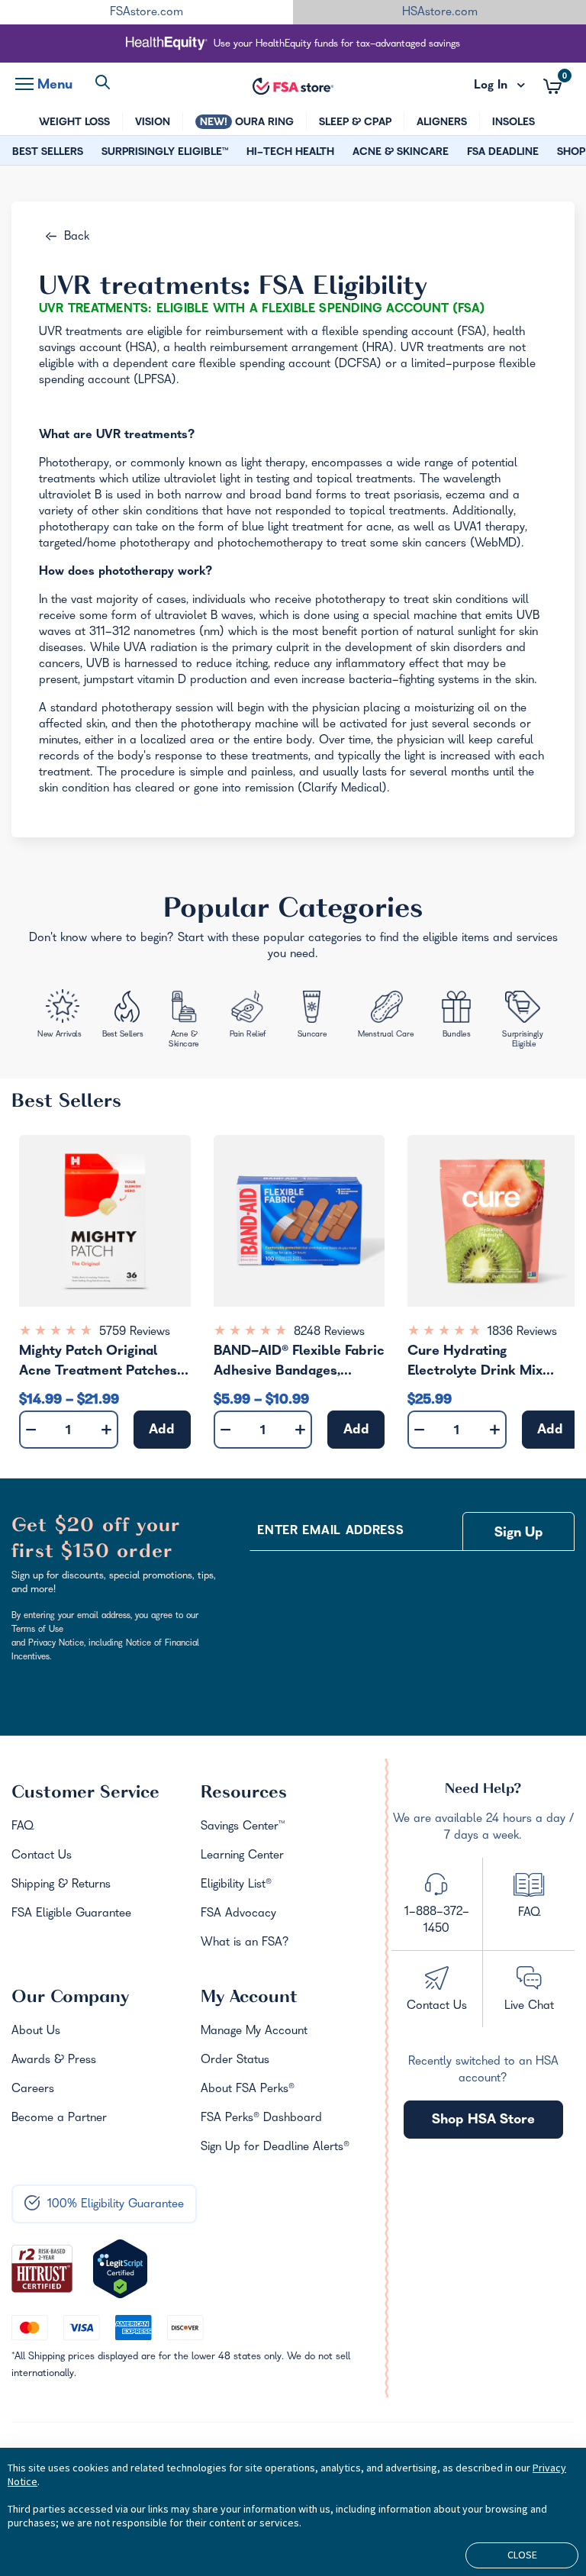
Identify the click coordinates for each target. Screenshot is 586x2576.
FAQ (23, 1827)
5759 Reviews (135, 1333)
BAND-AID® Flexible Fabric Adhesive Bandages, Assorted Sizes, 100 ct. (299, 1364)
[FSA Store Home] (293, 86)
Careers (33, 2090)
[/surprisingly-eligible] (524, 1019)
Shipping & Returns (61, 1885)
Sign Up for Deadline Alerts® (275, 2148)
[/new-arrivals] (61, 1016)
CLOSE (522, 2555)
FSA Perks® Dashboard (261, 2119)
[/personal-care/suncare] (312, 1017)
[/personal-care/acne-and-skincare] (187, 1021)
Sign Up (519, 1534)
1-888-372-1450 (437, 1921)
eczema (465, 496)
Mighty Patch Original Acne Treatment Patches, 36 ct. (100, 1364)
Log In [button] (500, 86)
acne (379, 528)
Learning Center (242, 1856)
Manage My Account (254, 2032)
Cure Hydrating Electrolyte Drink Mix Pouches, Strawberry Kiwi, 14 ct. (491, 1364)
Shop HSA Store (483, 2121)
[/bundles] (459, 1015)
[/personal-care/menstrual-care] (386, 1017)
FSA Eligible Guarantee (71, 1914)
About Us (36, 2032)
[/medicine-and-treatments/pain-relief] (254, 1016)
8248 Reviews (329, 1333)
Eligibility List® (236, 1885)
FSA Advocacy (238, 1914)
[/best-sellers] (124, 1018)
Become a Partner (59, 2119)
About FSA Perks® (248, 2090)
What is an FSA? (245, 1943)
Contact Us (42, 1856)
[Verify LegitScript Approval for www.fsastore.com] (120, 2269)
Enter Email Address (330, 1532)
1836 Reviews (522, 1333)
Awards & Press (54, 2061)
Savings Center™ (243, 1827)
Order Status (235, 2061)
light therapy (273, 464)
